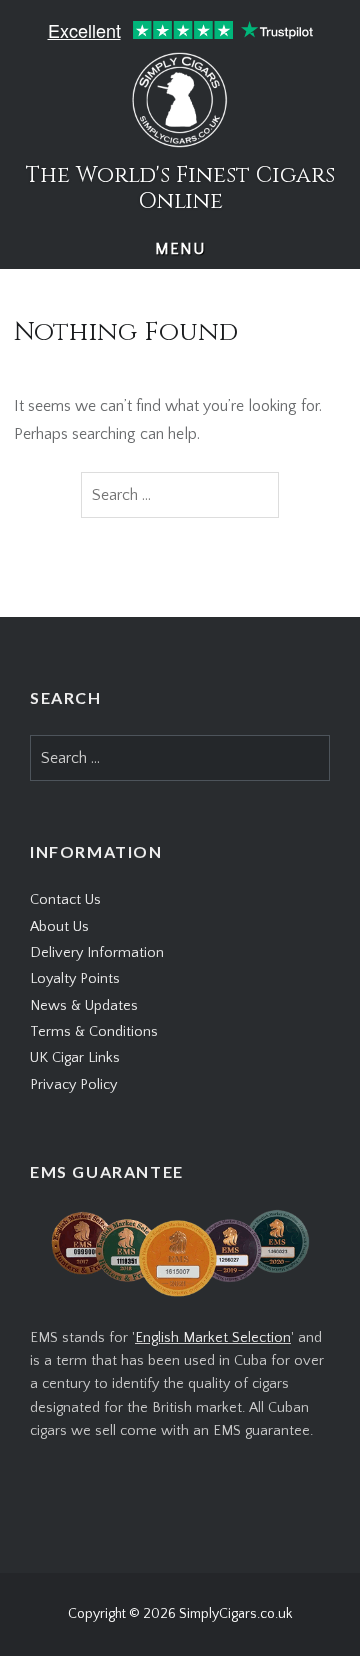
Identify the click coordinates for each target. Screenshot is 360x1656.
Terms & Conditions (94, 1032)
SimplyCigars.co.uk (235, 1614)
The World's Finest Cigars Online (180, 188)
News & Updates (84, 1006)
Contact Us (65, 900)
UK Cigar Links (75, 1058)
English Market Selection (213, 1338)
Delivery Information (97, 953)
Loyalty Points (75, 979)
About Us (59, 927)
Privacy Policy (73, 1085)
